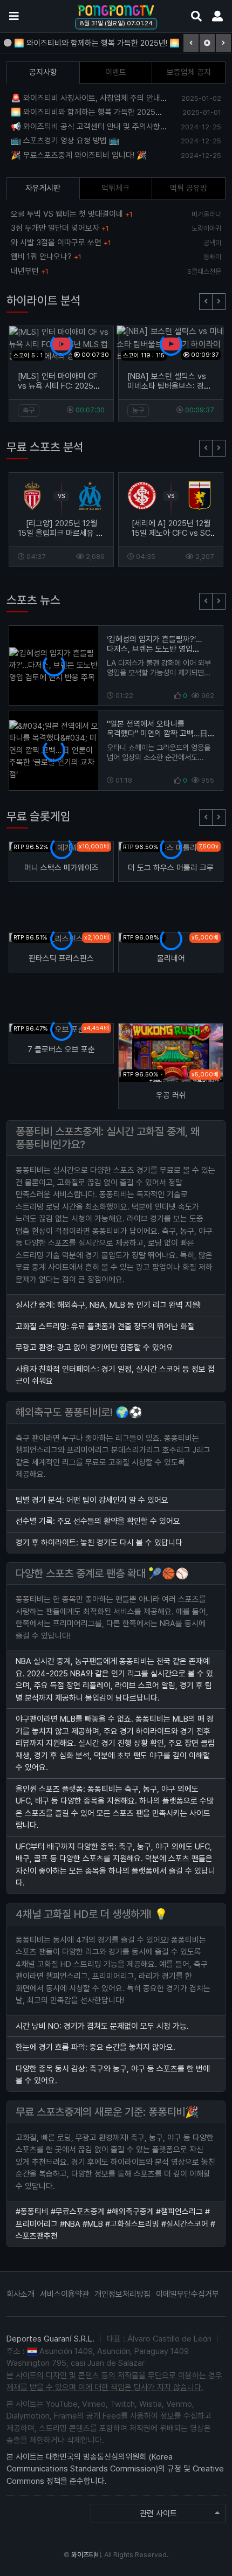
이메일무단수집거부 (187, 2294)
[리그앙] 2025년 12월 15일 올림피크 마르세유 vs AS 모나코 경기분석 (62, 533)
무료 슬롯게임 (39, 816)
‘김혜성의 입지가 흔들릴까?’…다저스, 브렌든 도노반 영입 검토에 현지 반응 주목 (154, 649)
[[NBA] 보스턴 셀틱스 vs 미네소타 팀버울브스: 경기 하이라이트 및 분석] (171, 344)
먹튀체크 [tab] (115, 188)
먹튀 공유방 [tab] (189, 188)
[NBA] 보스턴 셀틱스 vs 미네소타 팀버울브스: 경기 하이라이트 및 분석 (169, 386)
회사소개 (21, 2294)
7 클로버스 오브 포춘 (61, 1049)
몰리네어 (171, 958)
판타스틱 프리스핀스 (61, 958)
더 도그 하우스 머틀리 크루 (171, 868)
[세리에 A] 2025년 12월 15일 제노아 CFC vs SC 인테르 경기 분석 (171, 533)
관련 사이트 (158, 2513)
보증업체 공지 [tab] (189, 72)
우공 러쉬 (171, 1095)
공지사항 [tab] (43, 72)
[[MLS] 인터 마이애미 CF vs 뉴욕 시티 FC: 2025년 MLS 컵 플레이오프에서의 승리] (61, 344)
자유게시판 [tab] (43, 188)
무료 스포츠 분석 (45, 447)
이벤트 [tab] (116, 72)
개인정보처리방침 (122, 2294)
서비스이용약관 (64, 2294)
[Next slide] (219, 302)
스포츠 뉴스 (33, 600)
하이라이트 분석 (44, 300)
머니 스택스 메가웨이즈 (62, 868)
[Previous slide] (206, 302)
